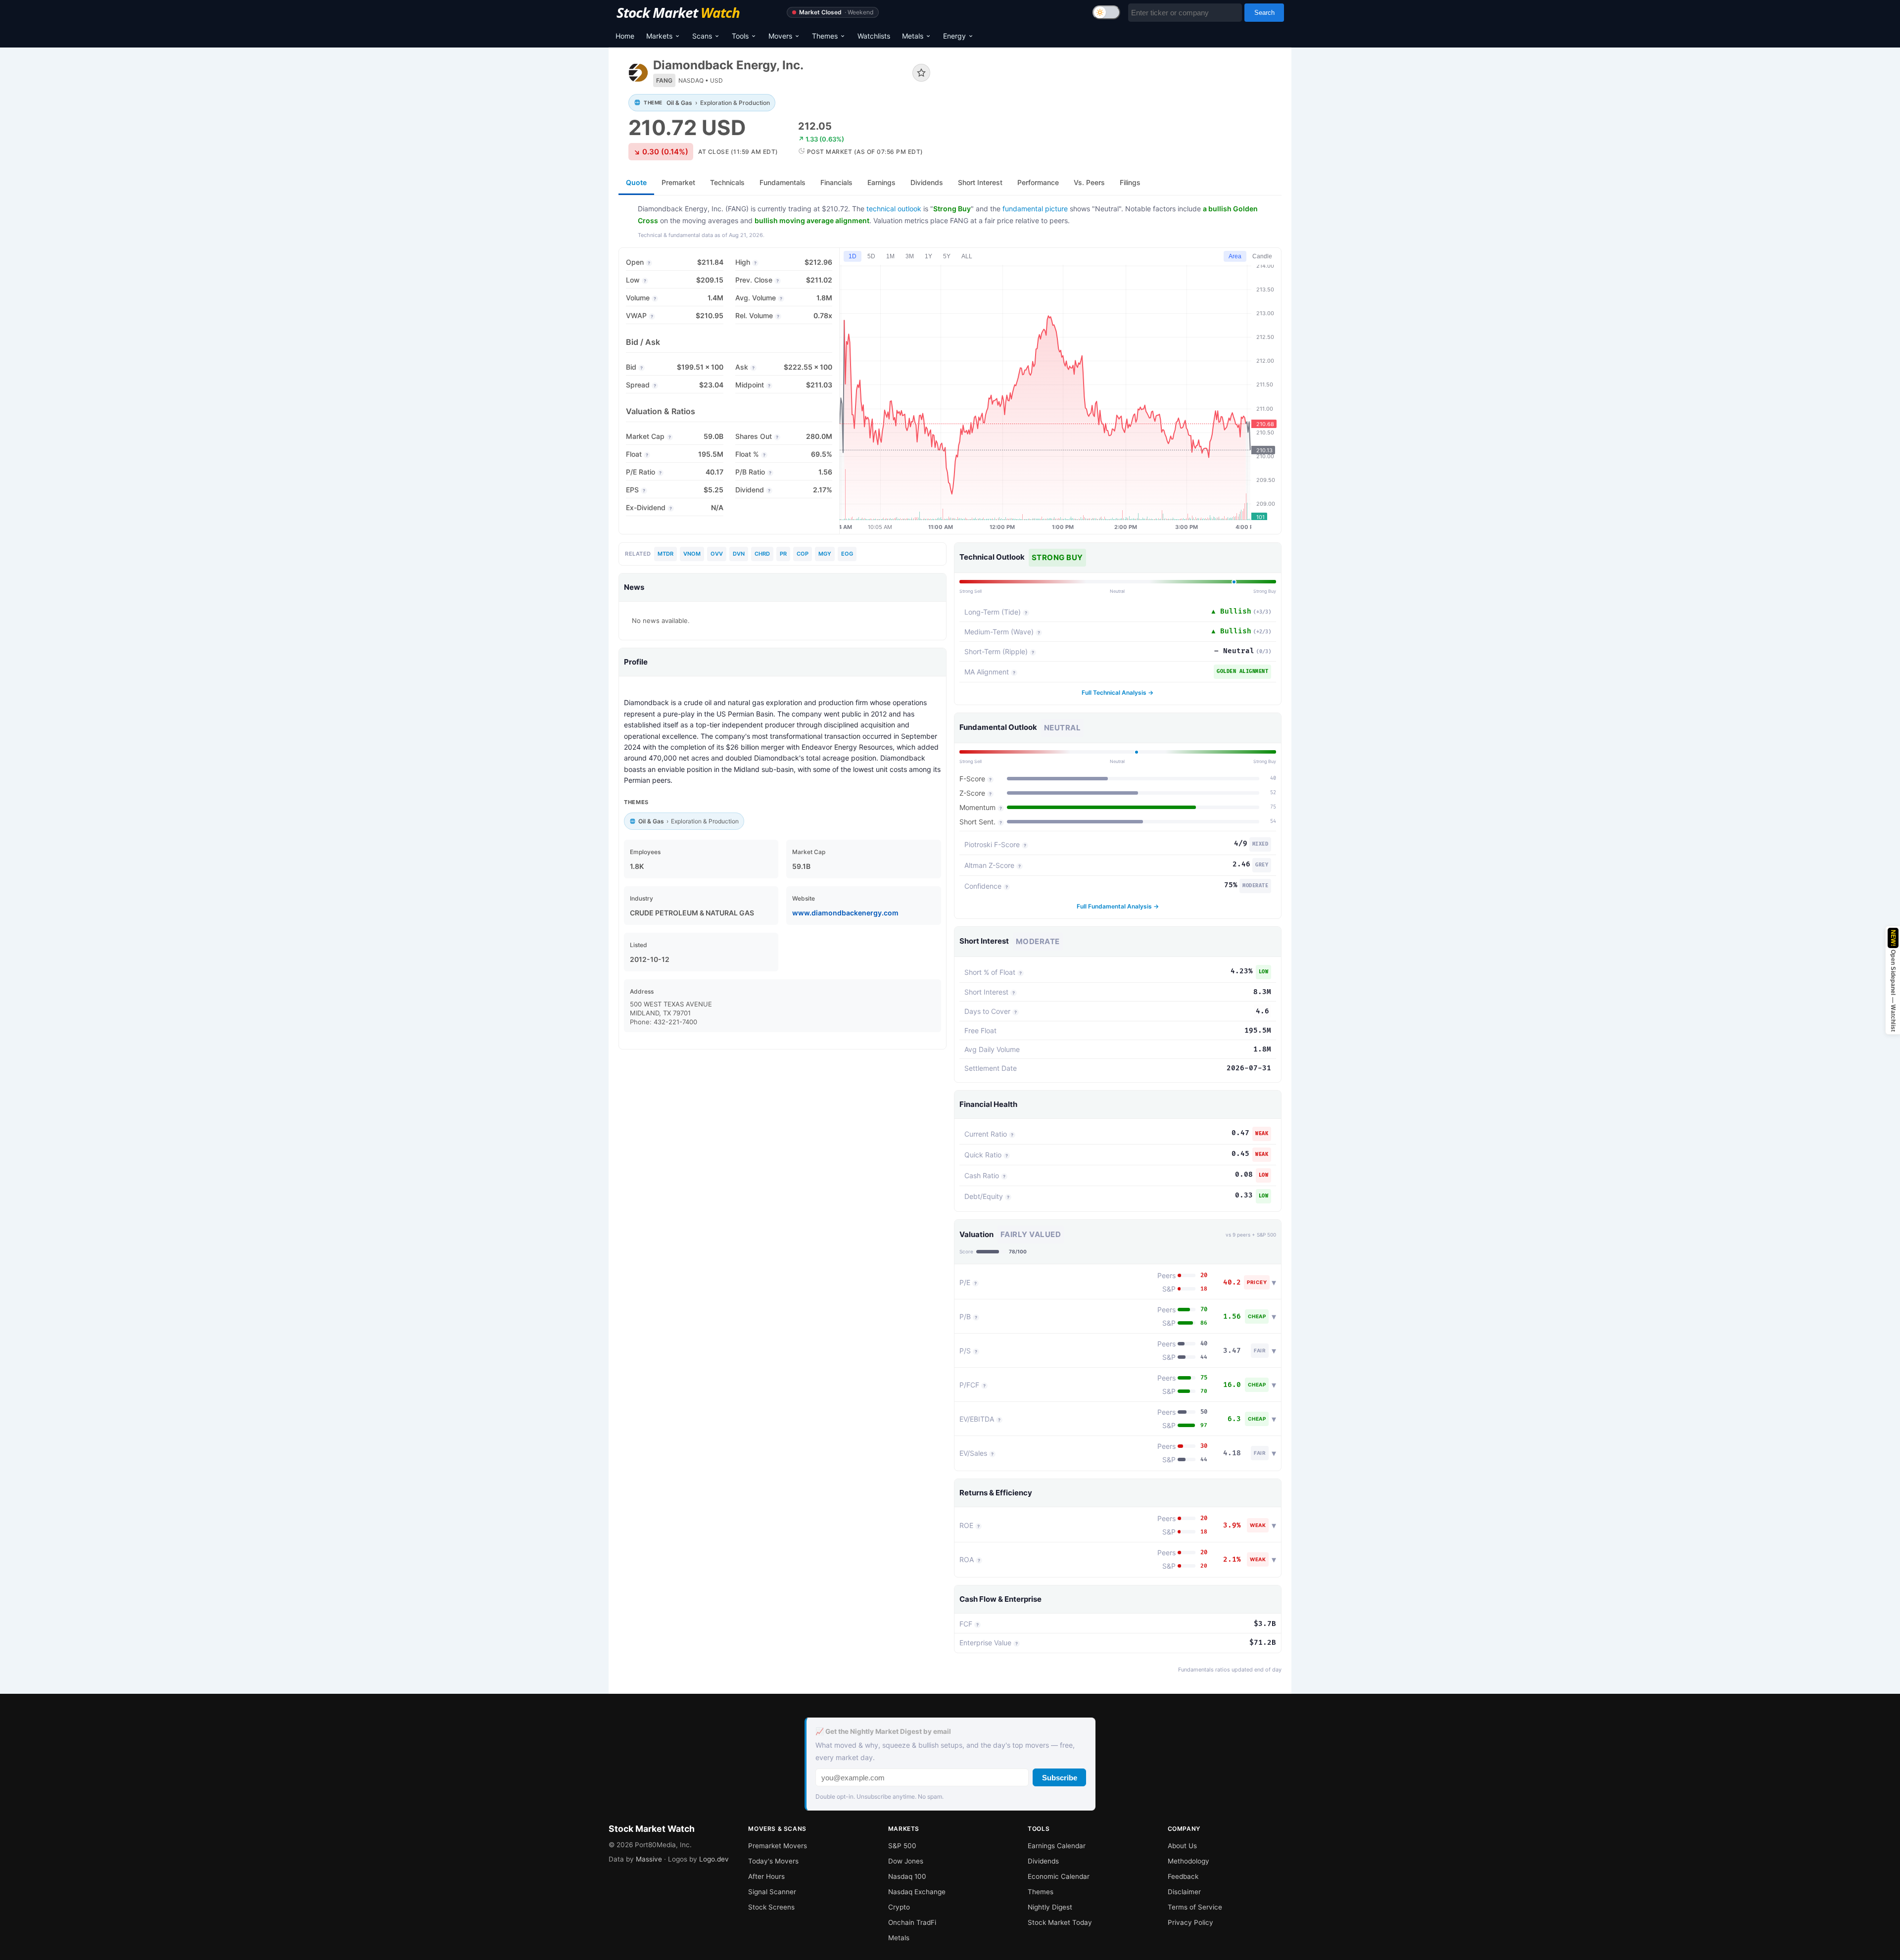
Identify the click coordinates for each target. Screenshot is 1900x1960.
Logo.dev (714, 1859)
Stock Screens (771, 1907)
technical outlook (894, 209)
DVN (739, 554)
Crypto (899, 1907)
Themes (825, 36)
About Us (1182, 1846)
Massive (649, 1859)
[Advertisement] (1113, 91)
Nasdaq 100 (907, 1876)
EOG (847, 554)
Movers (780, 36)
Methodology (1188, 1861)
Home (625, 36)
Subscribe (1060, 1778)
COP (803, 554)
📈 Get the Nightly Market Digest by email (883, 1731)
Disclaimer (1184, 1892)
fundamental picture (1035, 209)
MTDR (665, 554)
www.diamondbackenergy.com (845, 913)
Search (1264, 13)
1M (890, 256)
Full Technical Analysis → (1117, 693)
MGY (825, 554)
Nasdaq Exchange (917, 1892)
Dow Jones (906, 1861)
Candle (1262, 256)
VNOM (692, 554)
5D (871, 256)
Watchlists (874, 36)
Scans (702, 36)
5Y (947, 256)
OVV (717, 554)
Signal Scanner (772, 1892)
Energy (954, 36)
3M (910, 256)
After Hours (766, 1876)
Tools (740, 36)
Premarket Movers (778, 1846)
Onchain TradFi (912, 1922)
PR (783, 554)
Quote (636, 182)
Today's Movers (773, 1861)
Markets (659, 36)
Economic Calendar (1059, 1876)
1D (853, 256)
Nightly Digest (1050, 1907)
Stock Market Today (1060, 1922)
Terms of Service (1195, 1907)
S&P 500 (902, 1846)
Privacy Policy (1190, 1922)
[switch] (1106, 12)
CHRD (762, 554)
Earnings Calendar (1057, 1846)
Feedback (1183, 1876)
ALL (967, 256)
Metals (913, 36)
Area (1235, 256)
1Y (928, 256)
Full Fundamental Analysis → (1118, 906)
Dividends (1043, 1861)
